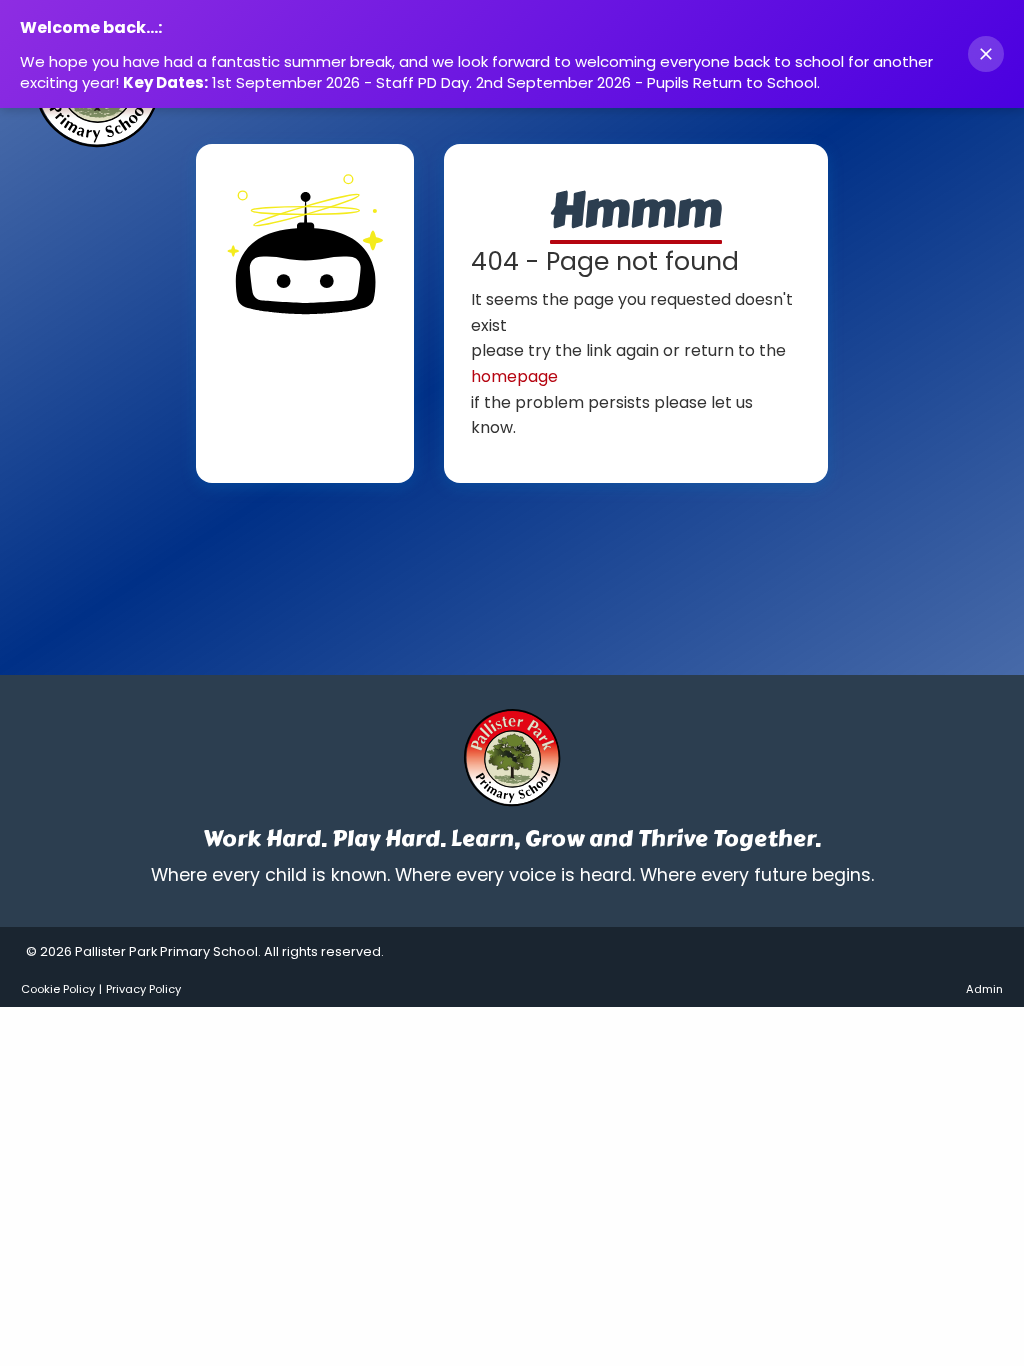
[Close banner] (986, 54)
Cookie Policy (58, 989)
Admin (984, 989)
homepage (514, 376)
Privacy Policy (143, 989)
